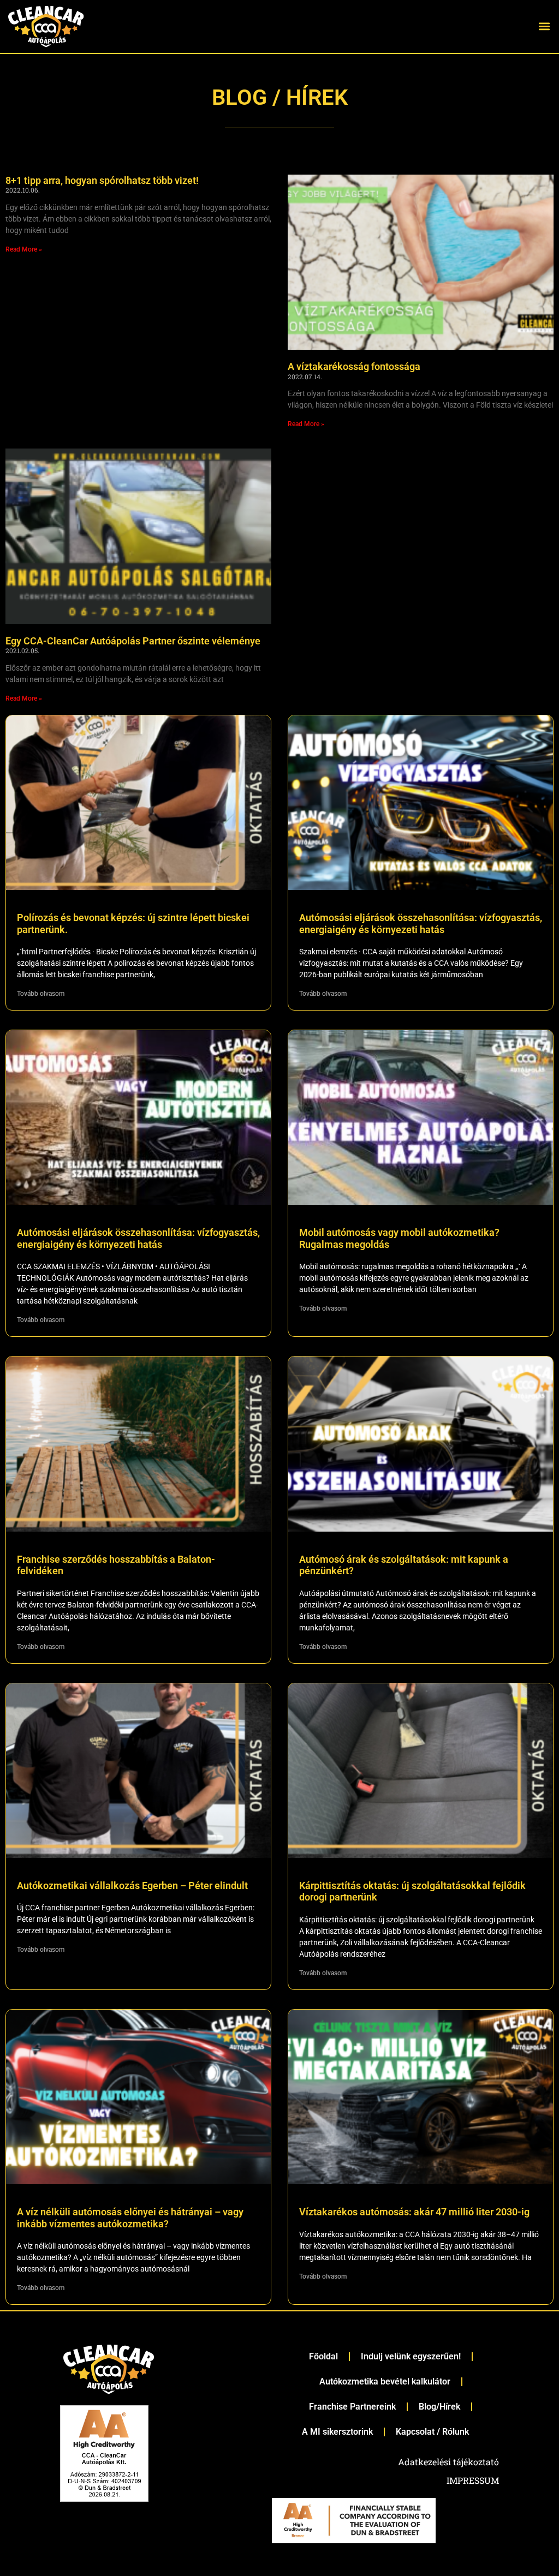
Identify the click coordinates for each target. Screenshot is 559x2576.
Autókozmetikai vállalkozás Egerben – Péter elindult (132, 1885)
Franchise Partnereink (352, 2407)
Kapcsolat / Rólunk (432, 2432)
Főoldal (323, 2356)
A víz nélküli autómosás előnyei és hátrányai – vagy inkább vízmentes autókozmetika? (130, 2218)
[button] (545, 26)
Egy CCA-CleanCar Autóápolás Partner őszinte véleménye (133, 641)
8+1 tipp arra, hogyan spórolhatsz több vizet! (102, 180)
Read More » (24, 249)
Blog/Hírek (439, 2407)
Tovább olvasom (41, 994)
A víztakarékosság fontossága (354, 366)
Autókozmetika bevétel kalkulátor (385, 2381)
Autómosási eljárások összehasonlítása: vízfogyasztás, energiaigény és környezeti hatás (421, 924)
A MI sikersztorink (337, 2432)
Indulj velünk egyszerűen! (411, 2356)
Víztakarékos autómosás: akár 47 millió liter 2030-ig (414, 2212)
